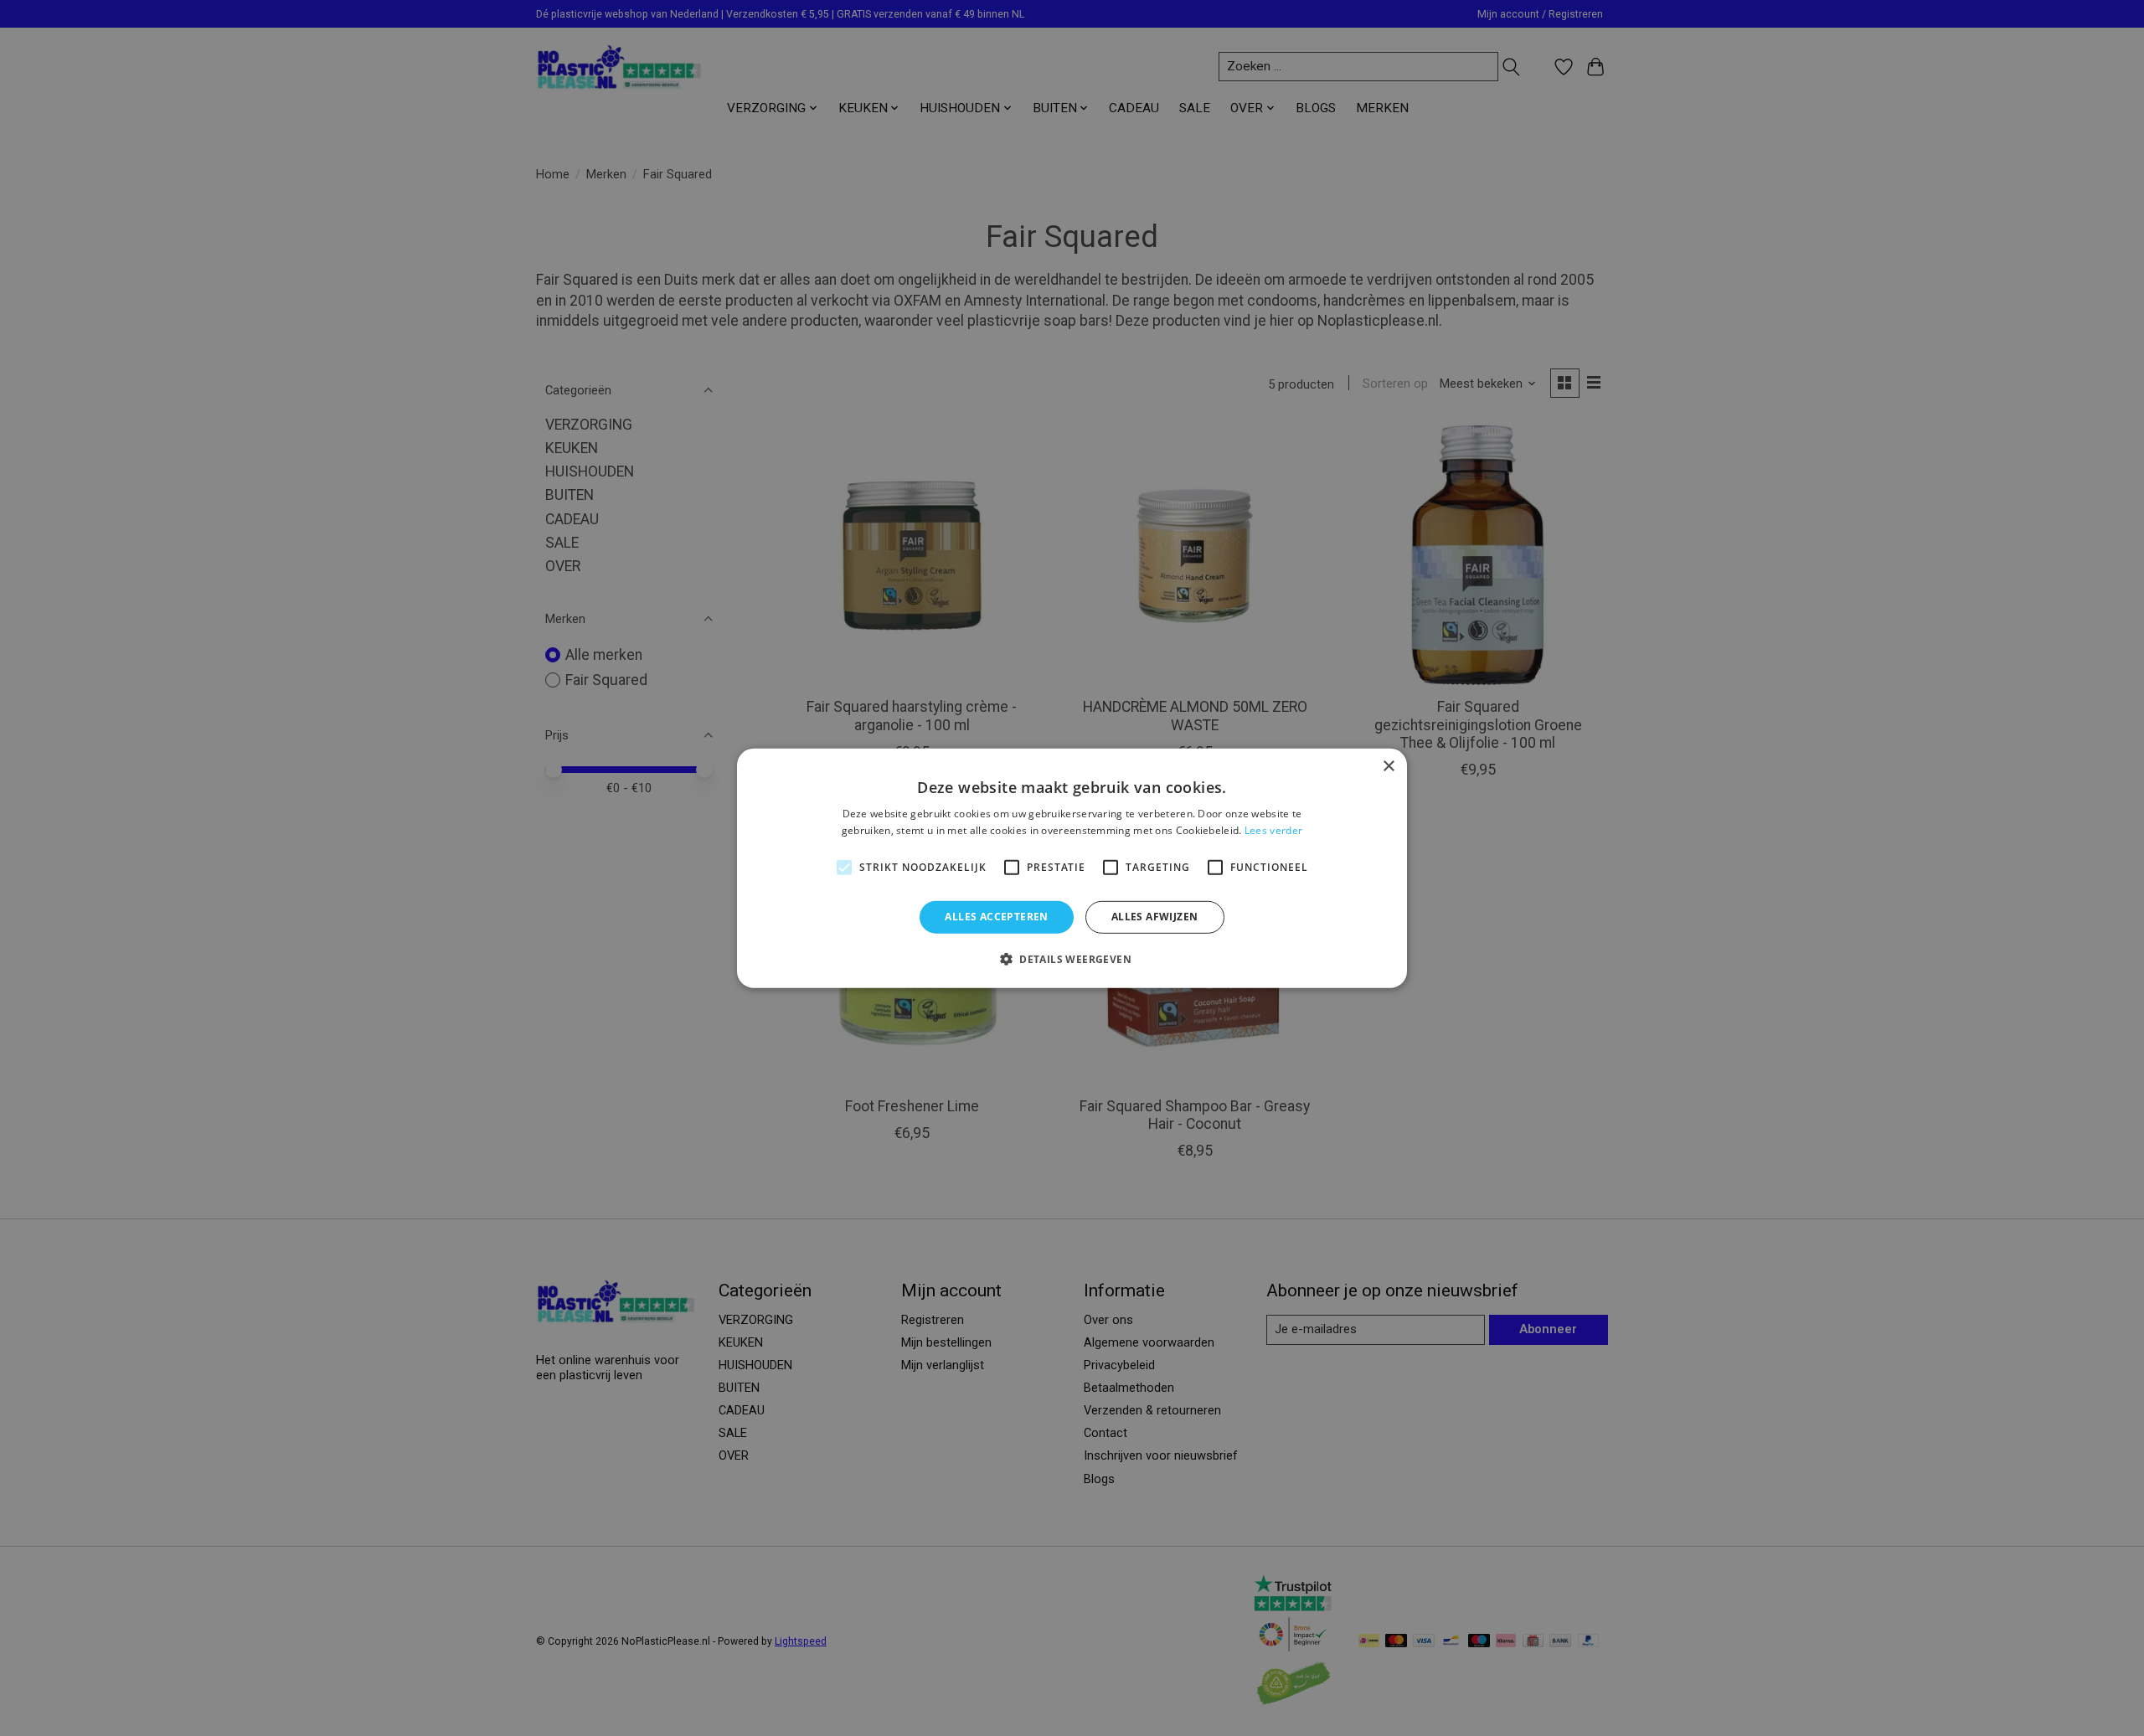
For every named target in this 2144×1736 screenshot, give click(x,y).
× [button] (1388, 766)
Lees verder (1273, 830)
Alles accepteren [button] (996, 917)
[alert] (1072, 868)
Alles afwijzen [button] (1155, 917)
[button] (1072, 959)
